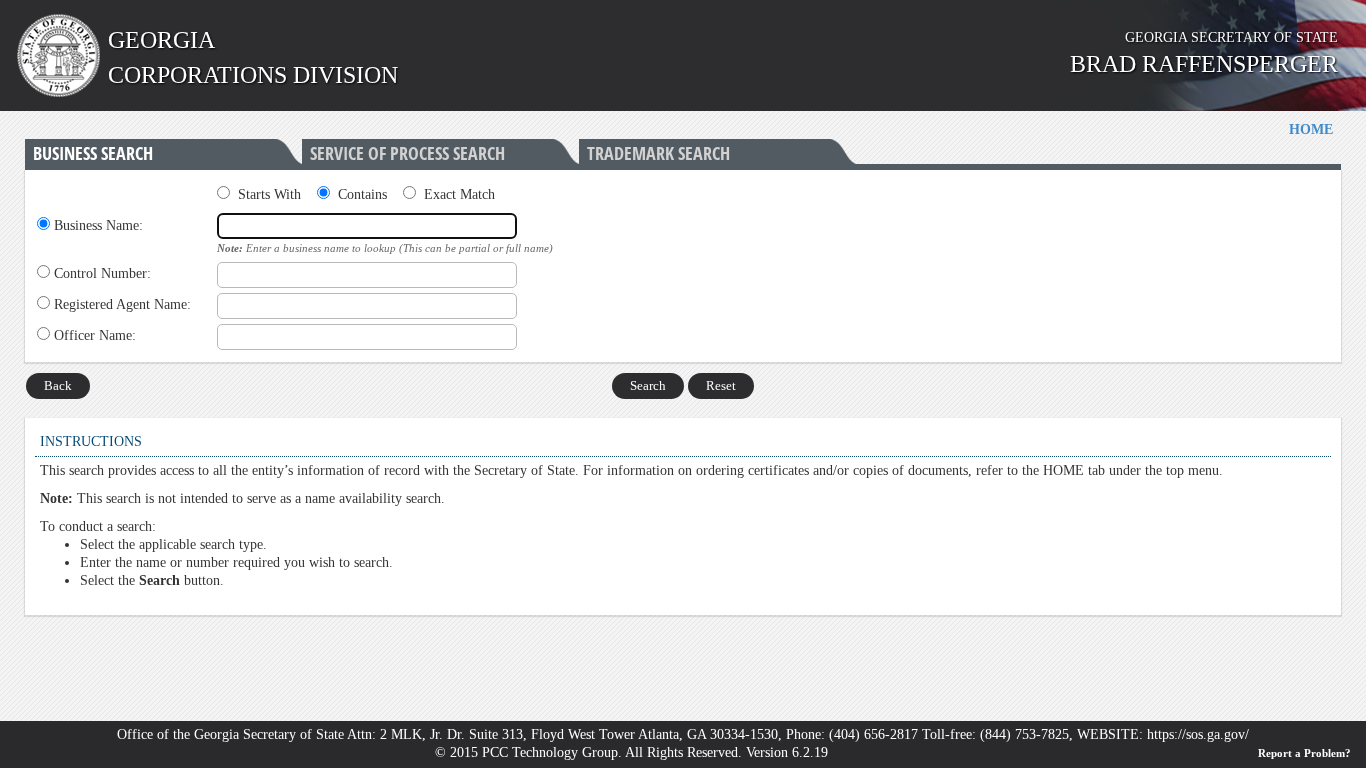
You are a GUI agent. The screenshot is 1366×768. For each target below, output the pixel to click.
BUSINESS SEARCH (93, 153)
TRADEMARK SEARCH (658, 153)
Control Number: (102, 273)
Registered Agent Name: (122, 304)
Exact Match (459, 194)
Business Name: (98, 225)
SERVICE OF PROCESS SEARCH (407, 153)
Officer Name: (95, 335)
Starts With (269, 194)
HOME (1311, 129)
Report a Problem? (1304, 753)
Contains (362, 194)
